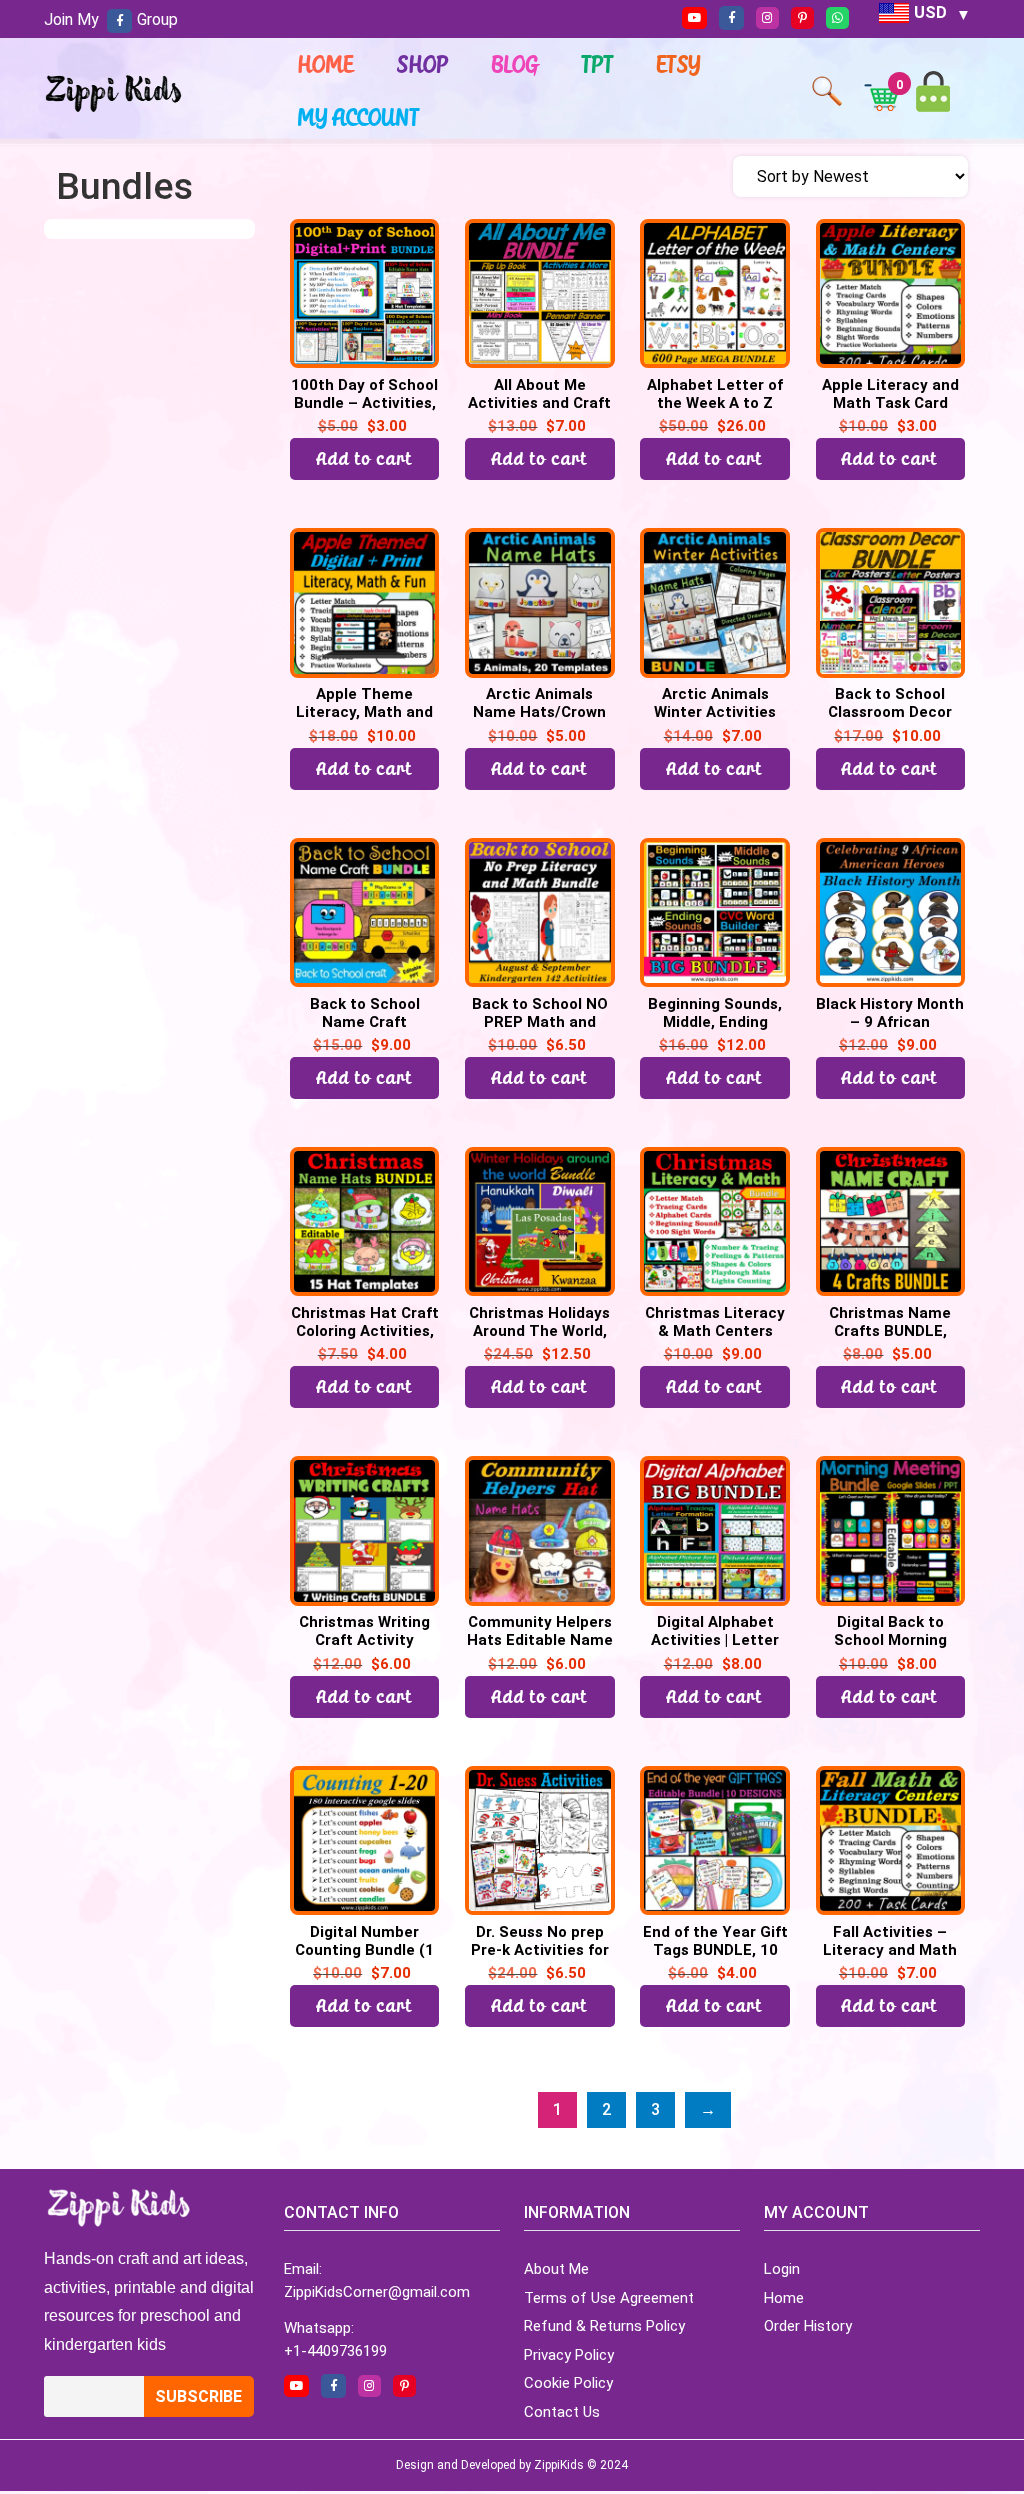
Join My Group (111, 19)
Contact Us (562, 2412)
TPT (598, 64)
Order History (808, 2326)
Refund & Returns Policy (604, 2326)
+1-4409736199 (335, 2351)
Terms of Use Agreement (609, 2298)
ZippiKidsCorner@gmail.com (377, 2292)
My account (359, 117)
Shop (423, 64)
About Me (556, 2269)
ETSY (679, 64)
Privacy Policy (569, 2355)
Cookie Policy (568, 2383)
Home (326, 64)
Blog (515, 64)
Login (782, 2269)
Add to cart (365, 458)
